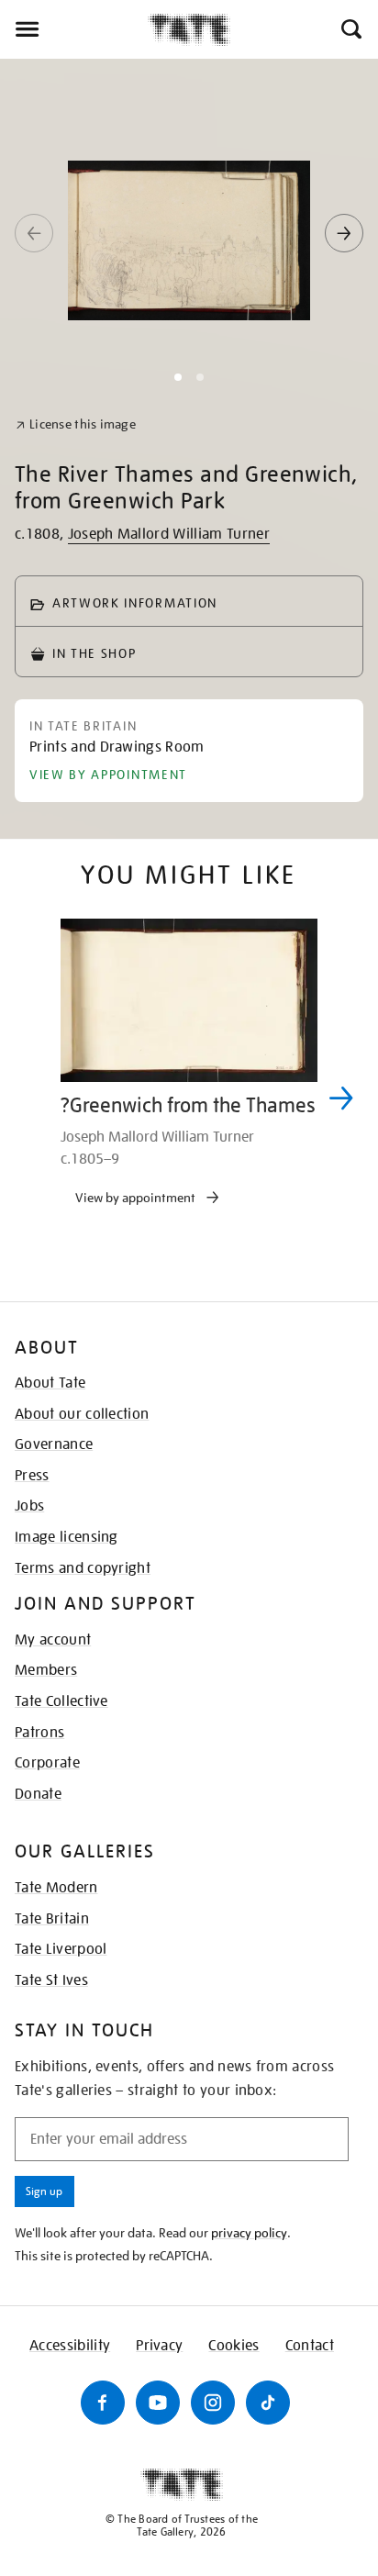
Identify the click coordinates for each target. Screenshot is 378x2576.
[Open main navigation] (74, 29)
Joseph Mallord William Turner (169, 534)
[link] (76, 424)
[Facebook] (103, 2403)
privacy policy (249, 2233)
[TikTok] (268, 2403)
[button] (350, 29)
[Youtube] (158, 2403)
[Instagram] (213, 2403)
